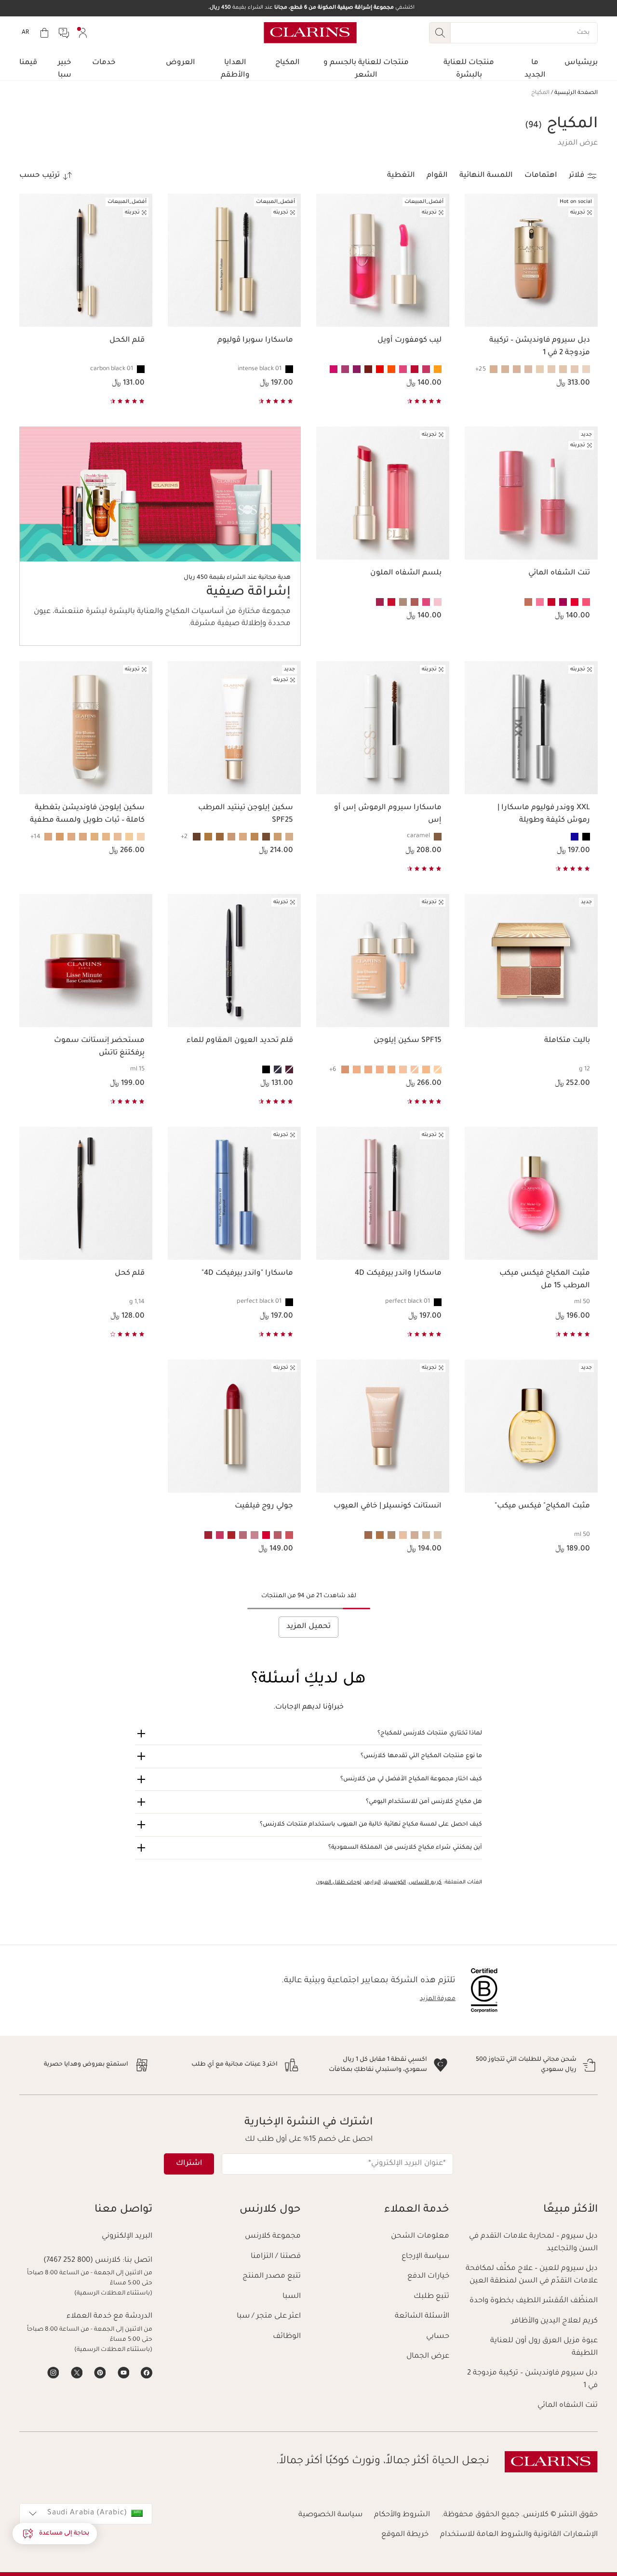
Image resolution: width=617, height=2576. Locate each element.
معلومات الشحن (420, 2236)
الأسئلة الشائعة (422, 2316)
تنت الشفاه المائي (568, 2406)
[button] (578, 144)
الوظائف (287, 2337)
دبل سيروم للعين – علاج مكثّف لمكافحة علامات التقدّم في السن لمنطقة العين (532, 2275)
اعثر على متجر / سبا (269, 2316)
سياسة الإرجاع (425, 2257)
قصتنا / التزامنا (276, 2257)
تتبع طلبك (431, 2297)
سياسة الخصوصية (330, 2515)
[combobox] (86, 2514)
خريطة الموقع (405, 2535)
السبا (292, 2297)
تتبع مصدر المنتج (272, 2276)
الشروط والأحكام (402, 2515)
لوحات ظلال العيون (339, 1882)
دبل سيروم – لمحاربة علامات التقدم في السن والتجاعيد (533, 2243)
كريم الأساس (425, 1882)
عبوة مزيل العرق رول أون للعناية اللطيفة (544, 2347)
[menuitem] (83, 33)
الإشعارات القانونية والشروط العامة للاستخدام (519, 2535)
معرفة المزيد (438, 1999)
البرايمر (373, 1882)
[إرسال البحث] (440, 33)
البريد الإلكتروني (127, 2236)
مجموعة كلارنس (273, 2236)
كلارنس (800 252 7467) (82, 2261)
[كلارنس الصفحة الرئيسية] (310, 33)
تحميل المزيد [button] (308, 1627)
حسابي (438, 2337)
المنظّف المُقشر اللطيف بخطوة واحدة (534, 2301)
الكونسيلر (395, 1882)
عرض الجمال (428, 2356)
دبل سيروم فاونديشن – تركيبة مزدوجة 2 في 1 (532, 2380)
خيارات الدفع (428, 2276)
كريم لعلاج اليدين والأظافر (555, 2321)
